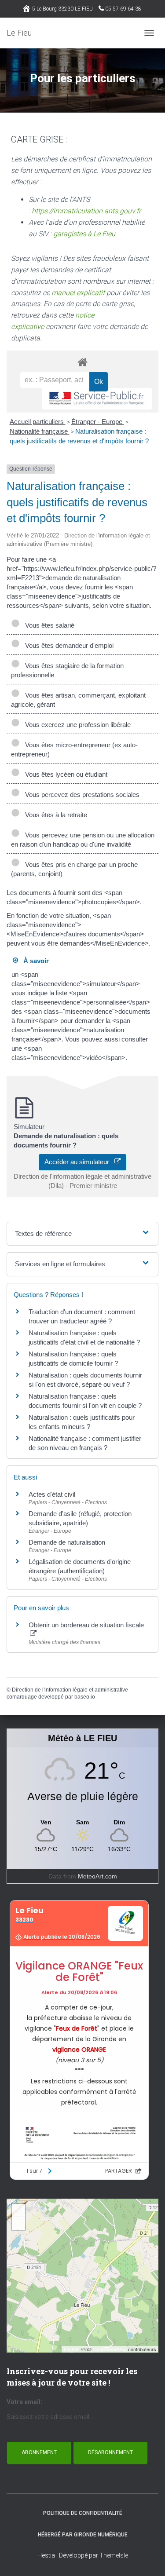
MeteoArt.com (97, 1876)
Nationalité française (40, 431)
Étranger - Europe (98, 422)
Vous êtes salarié (48, 625)
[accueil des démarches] (82, 362)
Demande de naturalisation (67, 1542)
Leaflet (71, 2349)
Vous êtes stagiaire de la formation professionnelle (67, 670)
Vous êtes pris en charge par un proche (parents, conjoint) (74, 869)
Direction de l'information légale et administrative (70, 1690)
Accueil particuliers (38, 422)
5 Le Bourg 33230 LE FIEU (62, 9)
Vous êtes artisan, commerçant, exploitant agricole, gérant (78, 700)
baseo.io (85, 1697)
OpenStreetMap (110, 2349)
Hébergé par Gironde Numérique (83, 2535)
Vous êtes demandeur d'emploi (68, 645)
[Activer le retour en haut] (148, 2558)
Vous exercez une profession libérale (76, 725)
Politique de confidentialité (83, 2513)
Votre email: (24, 2402)
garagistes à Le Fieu (84, 234)
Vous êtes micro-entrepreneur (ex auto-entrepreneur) (74, 749)
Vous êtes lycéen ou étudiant (64, 774)
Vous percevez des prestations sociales (81, 795)
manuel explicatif (78, 293)
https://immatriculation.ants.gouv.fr (86, 211)
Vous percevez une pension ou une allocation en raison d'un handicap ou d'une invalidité (83, 840)
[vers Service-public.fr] (97, 399)
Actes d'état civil (52, 1494)
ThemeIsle (114, 2555)
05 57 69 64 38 (123, 9)
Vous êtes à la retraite (54, 815)
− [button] (19, 2223)
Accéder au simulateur (79, 1162)
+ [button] (19, 2210)
